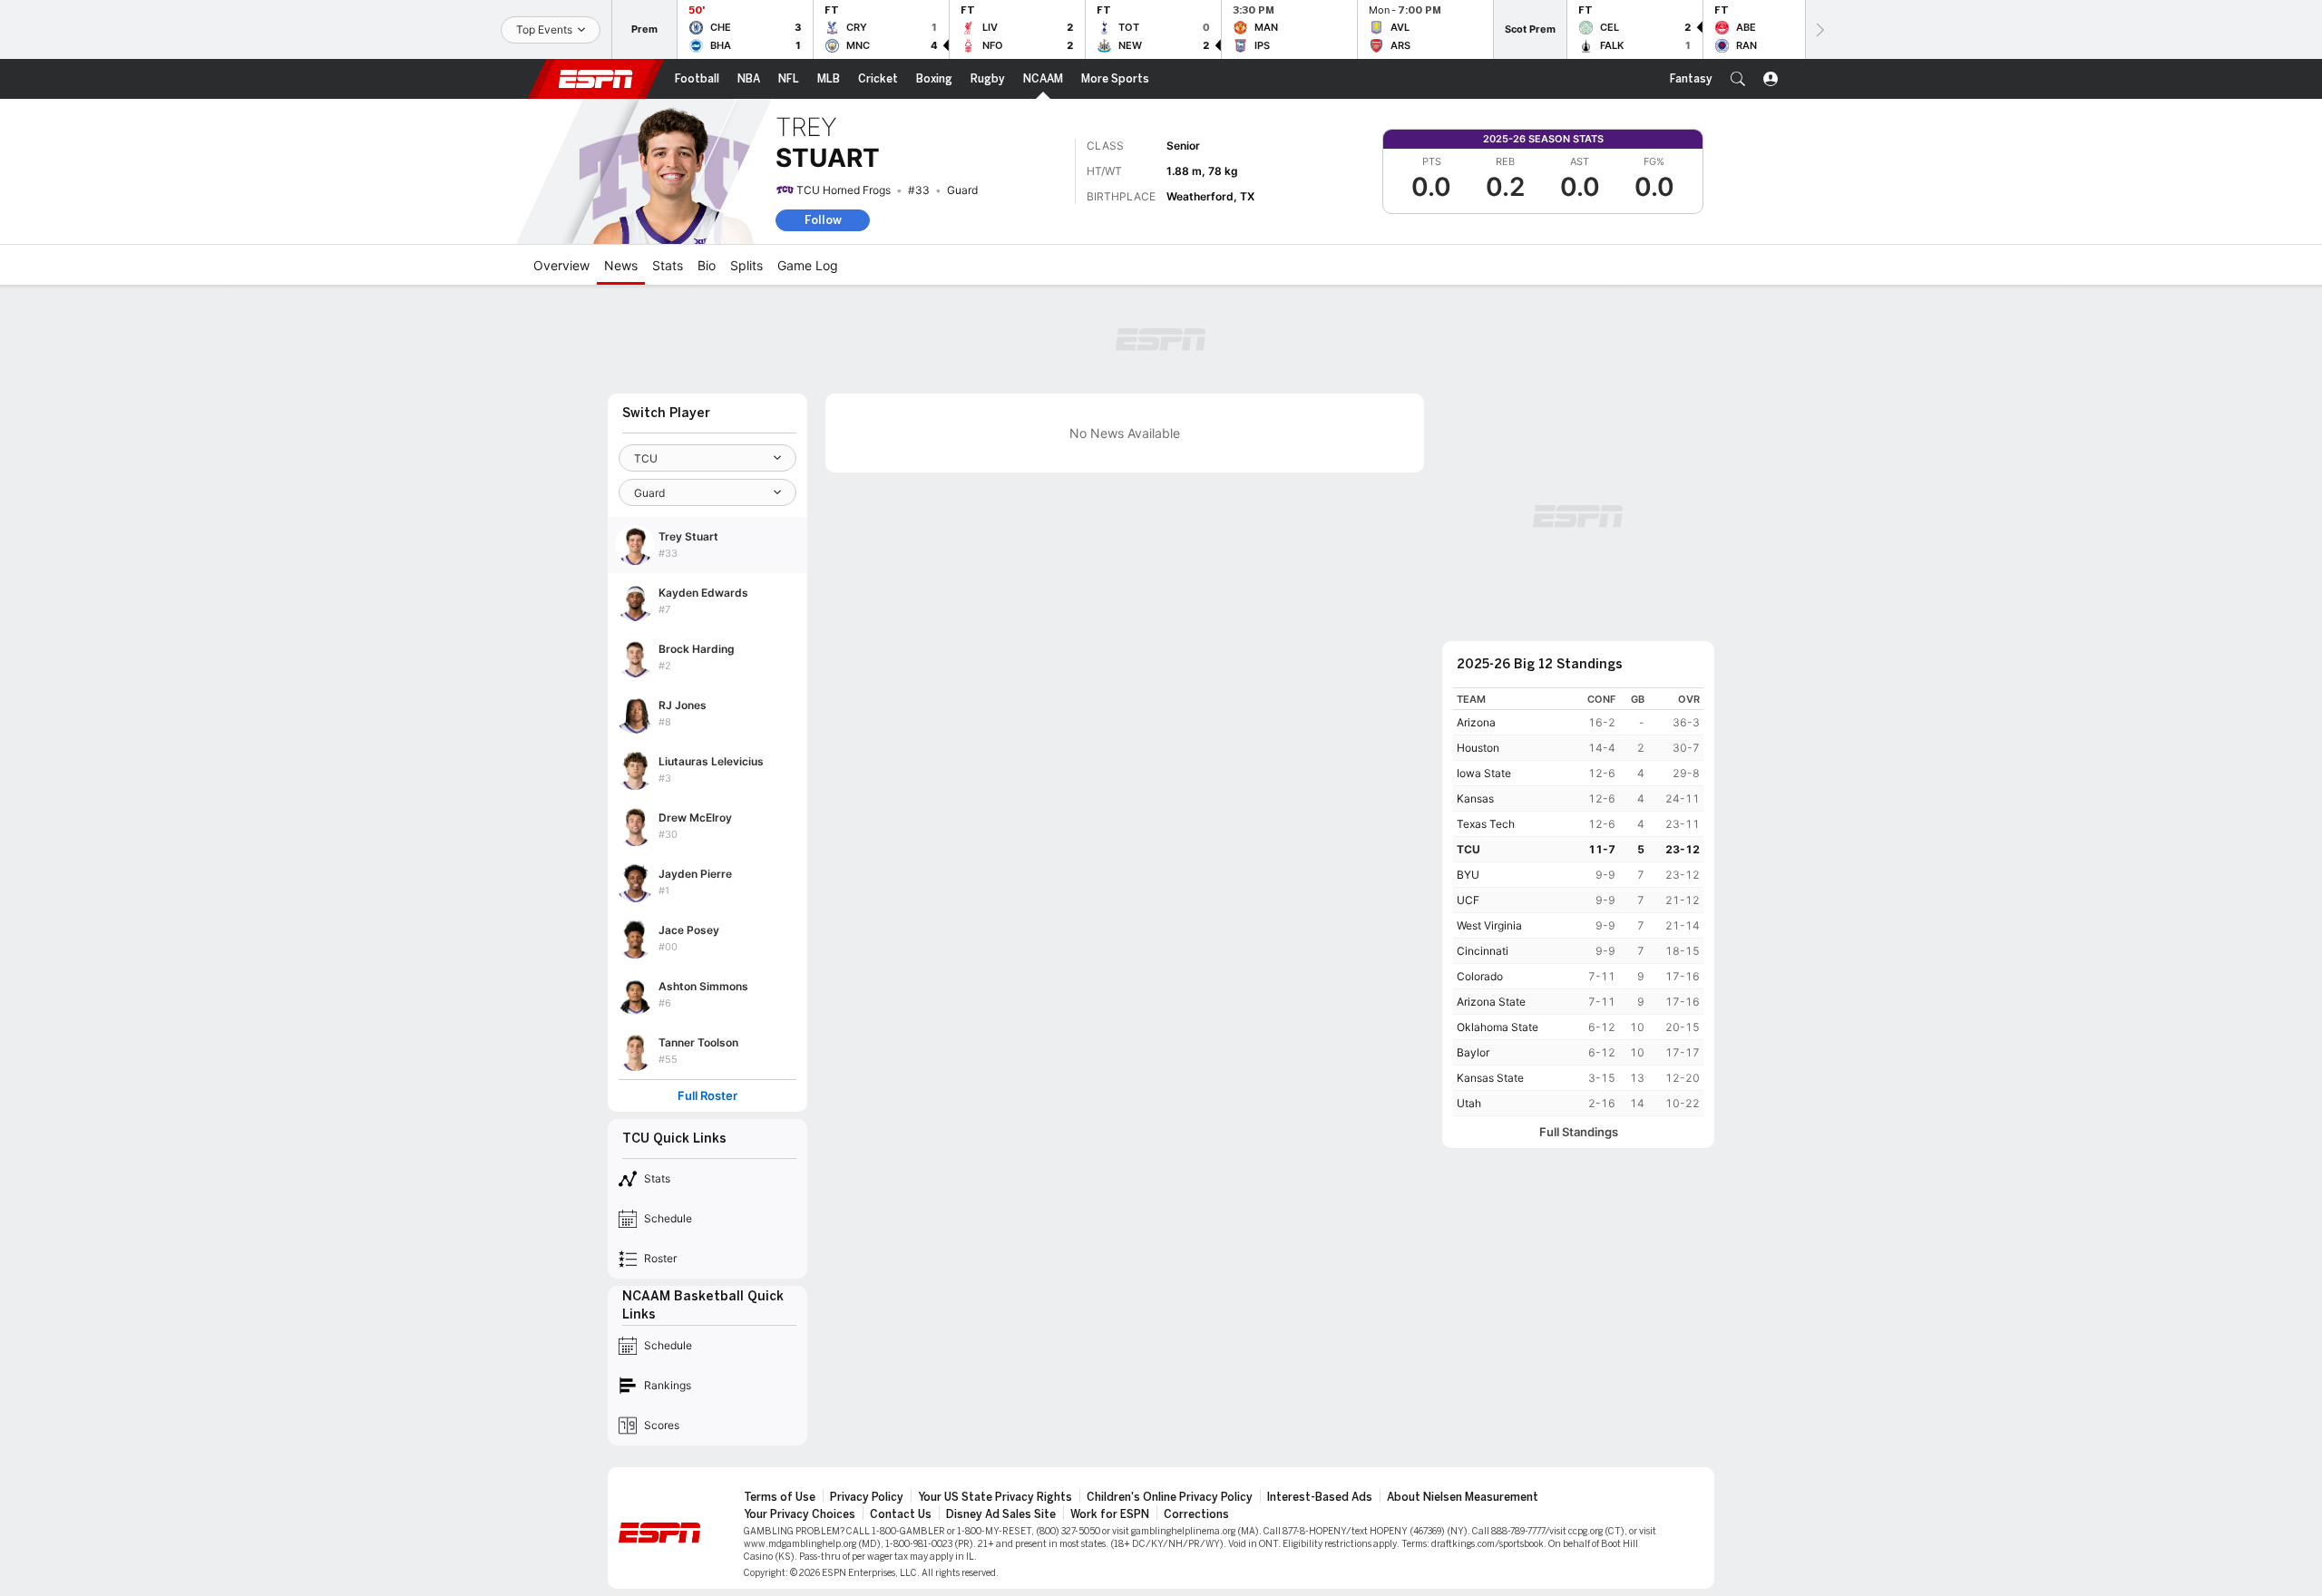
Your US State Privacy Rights (995, 1497)
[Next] (1819, 29)
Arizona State (1491, 1002)
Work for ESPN (1110, 1514)
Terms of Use (780, 1497)
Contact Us (901, 1514)
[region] (1578, 902)
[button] (1738, 79)
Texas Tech (1486, 824)
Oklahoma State (1498, 1027)
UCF (1468, 900)
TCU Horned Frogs (844, 190)
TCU (1468, 849)
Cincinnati (1483, 951)
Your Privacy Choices (800, 1514)
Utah (1469, 1103)
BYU (1468, 875)
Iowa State (1484, 773)
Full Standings (1579, 1132)
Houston (1478, 748)
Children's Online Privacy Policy (1170, 1497)
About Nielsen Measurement (1463, 1497)
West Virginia (1489, 925)
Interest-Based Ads (1320, 1497)
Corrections (1196, 1514)
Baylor (1473, 1052)
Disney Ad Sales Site (1001, 1514)
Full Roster (707, 1096)
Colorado (1480, 976)
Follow (823, 220)
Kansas (1475, 798)
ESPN (596, 79)
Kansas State (1490, 1078)
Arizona (1476, 722)
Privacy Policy (867, 1497)
